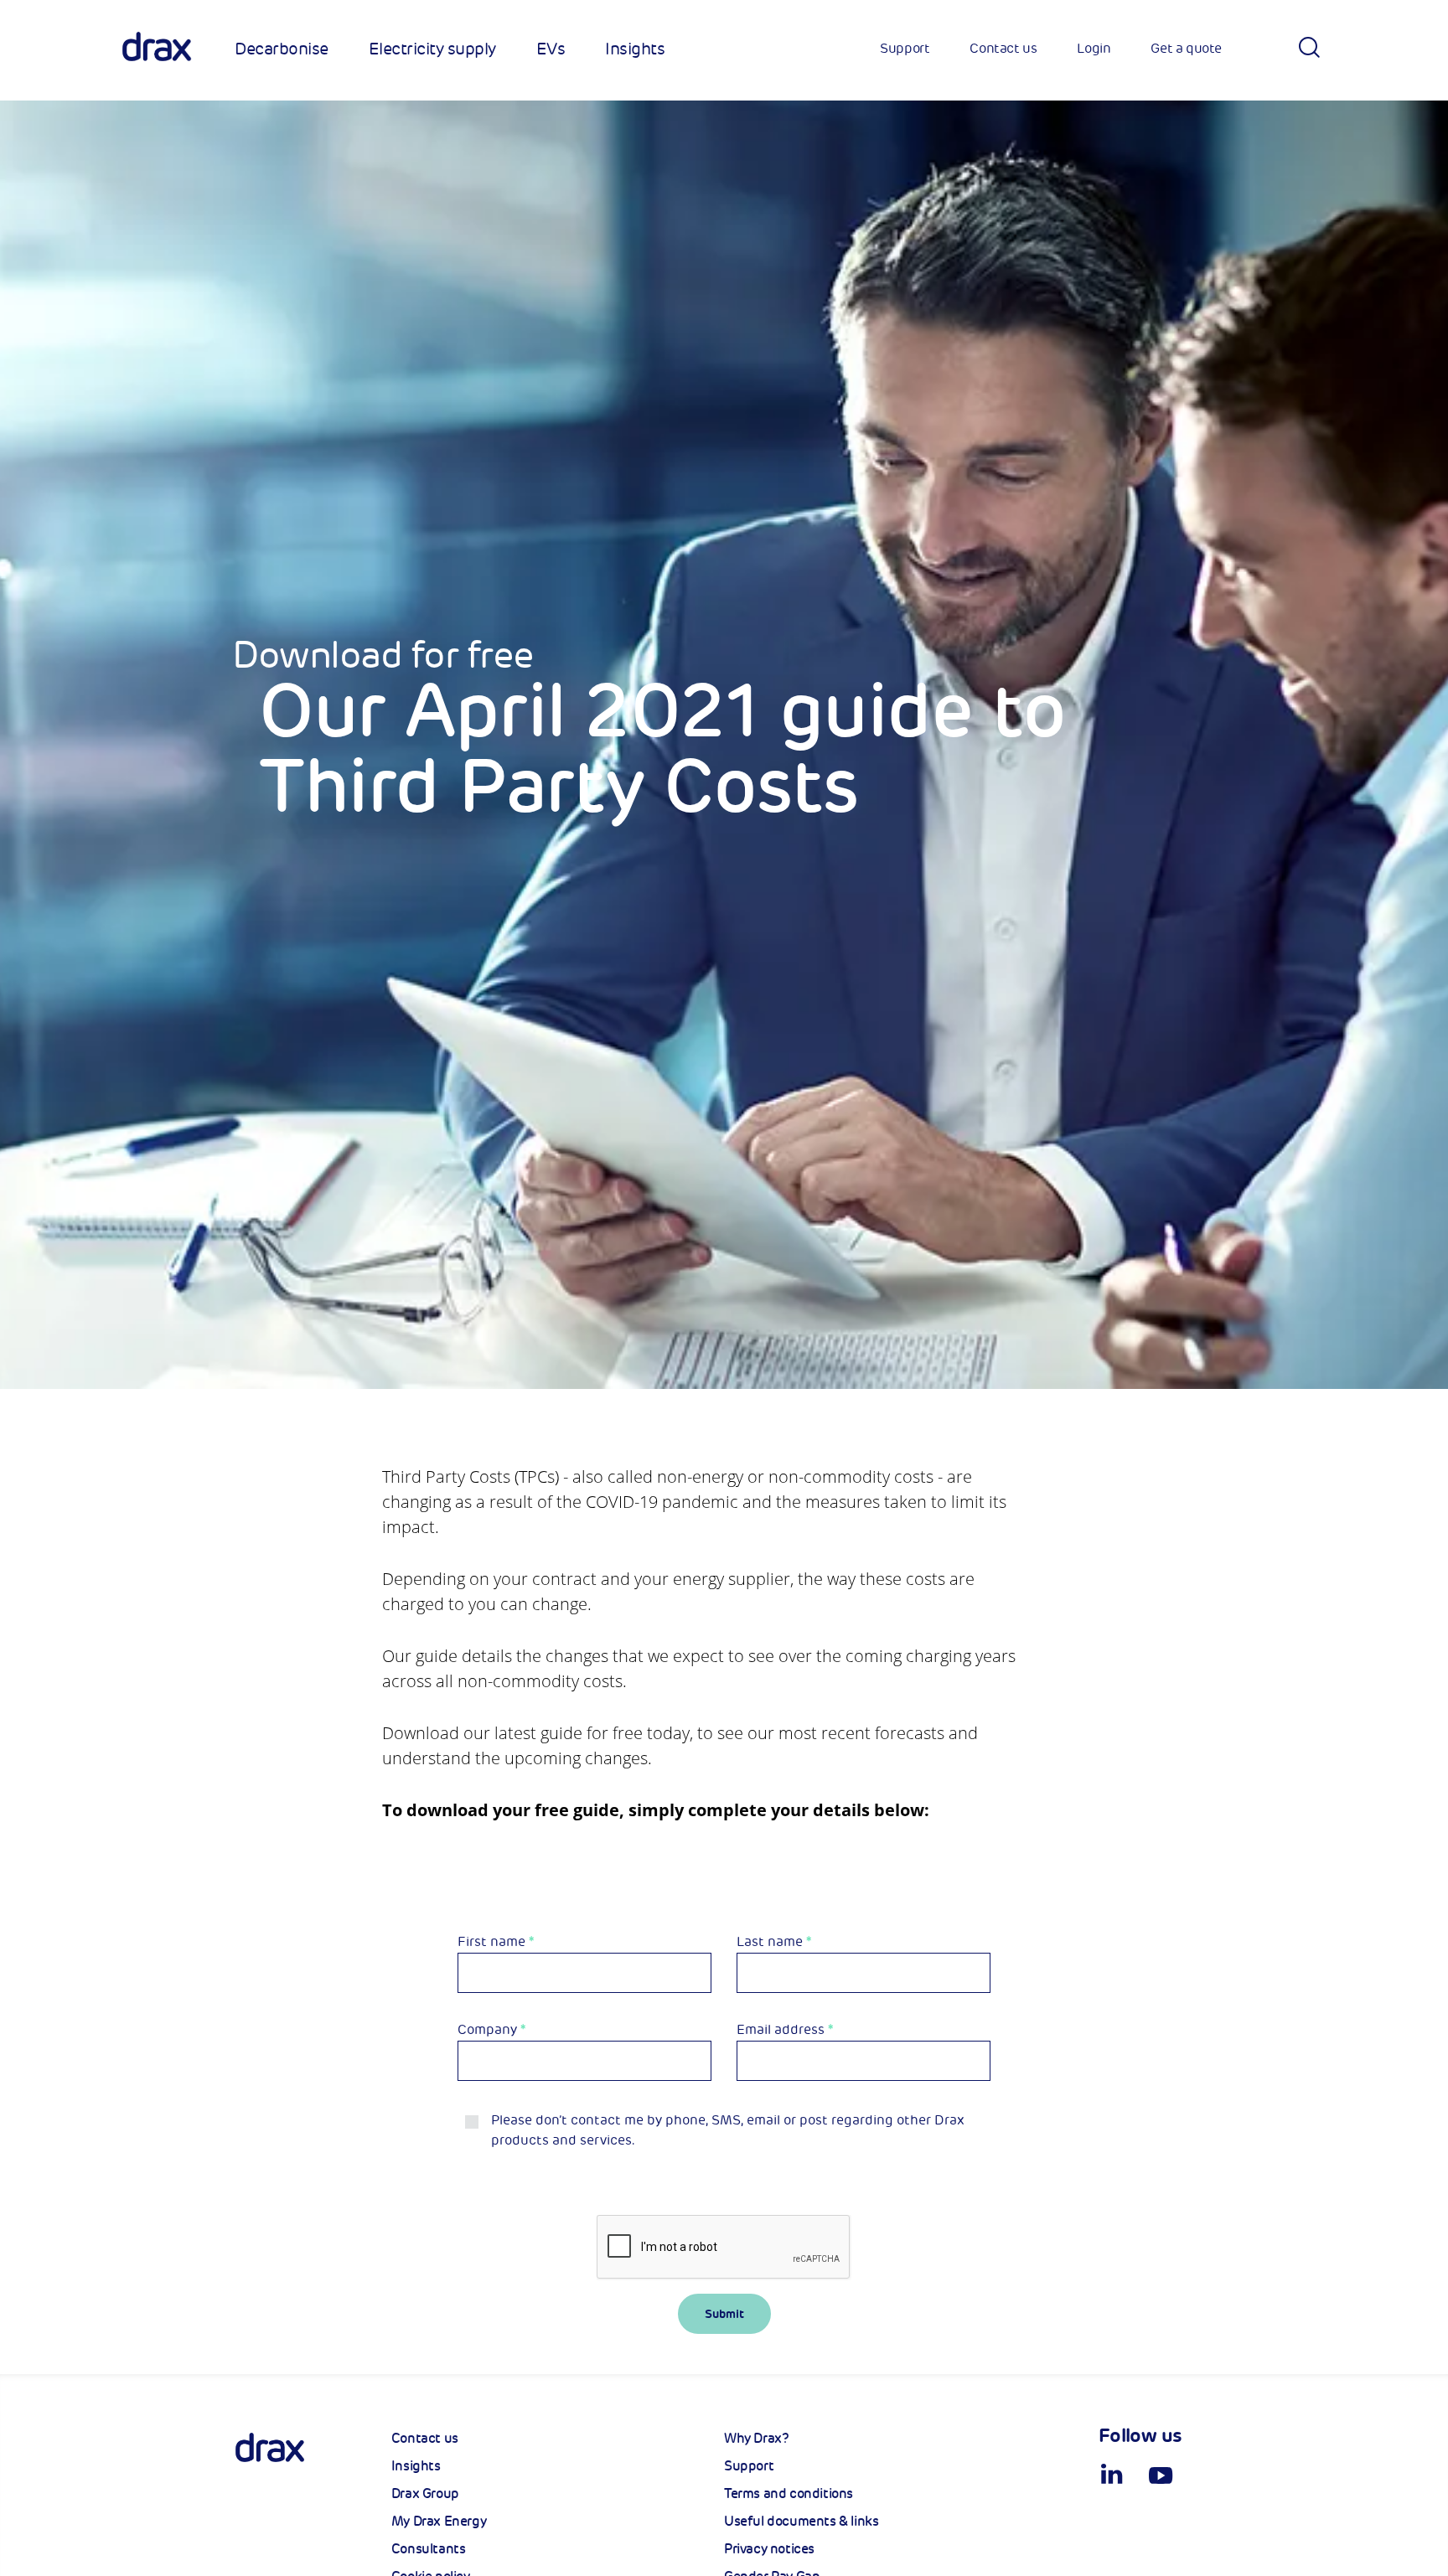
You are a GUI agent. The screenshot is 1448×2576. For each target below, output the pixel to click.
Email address (785, 2030)
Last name (774, 1942)
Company (491, 2030)
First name (496, 1942)
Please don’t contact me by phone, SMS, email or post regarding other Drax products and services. (728, 2130)
